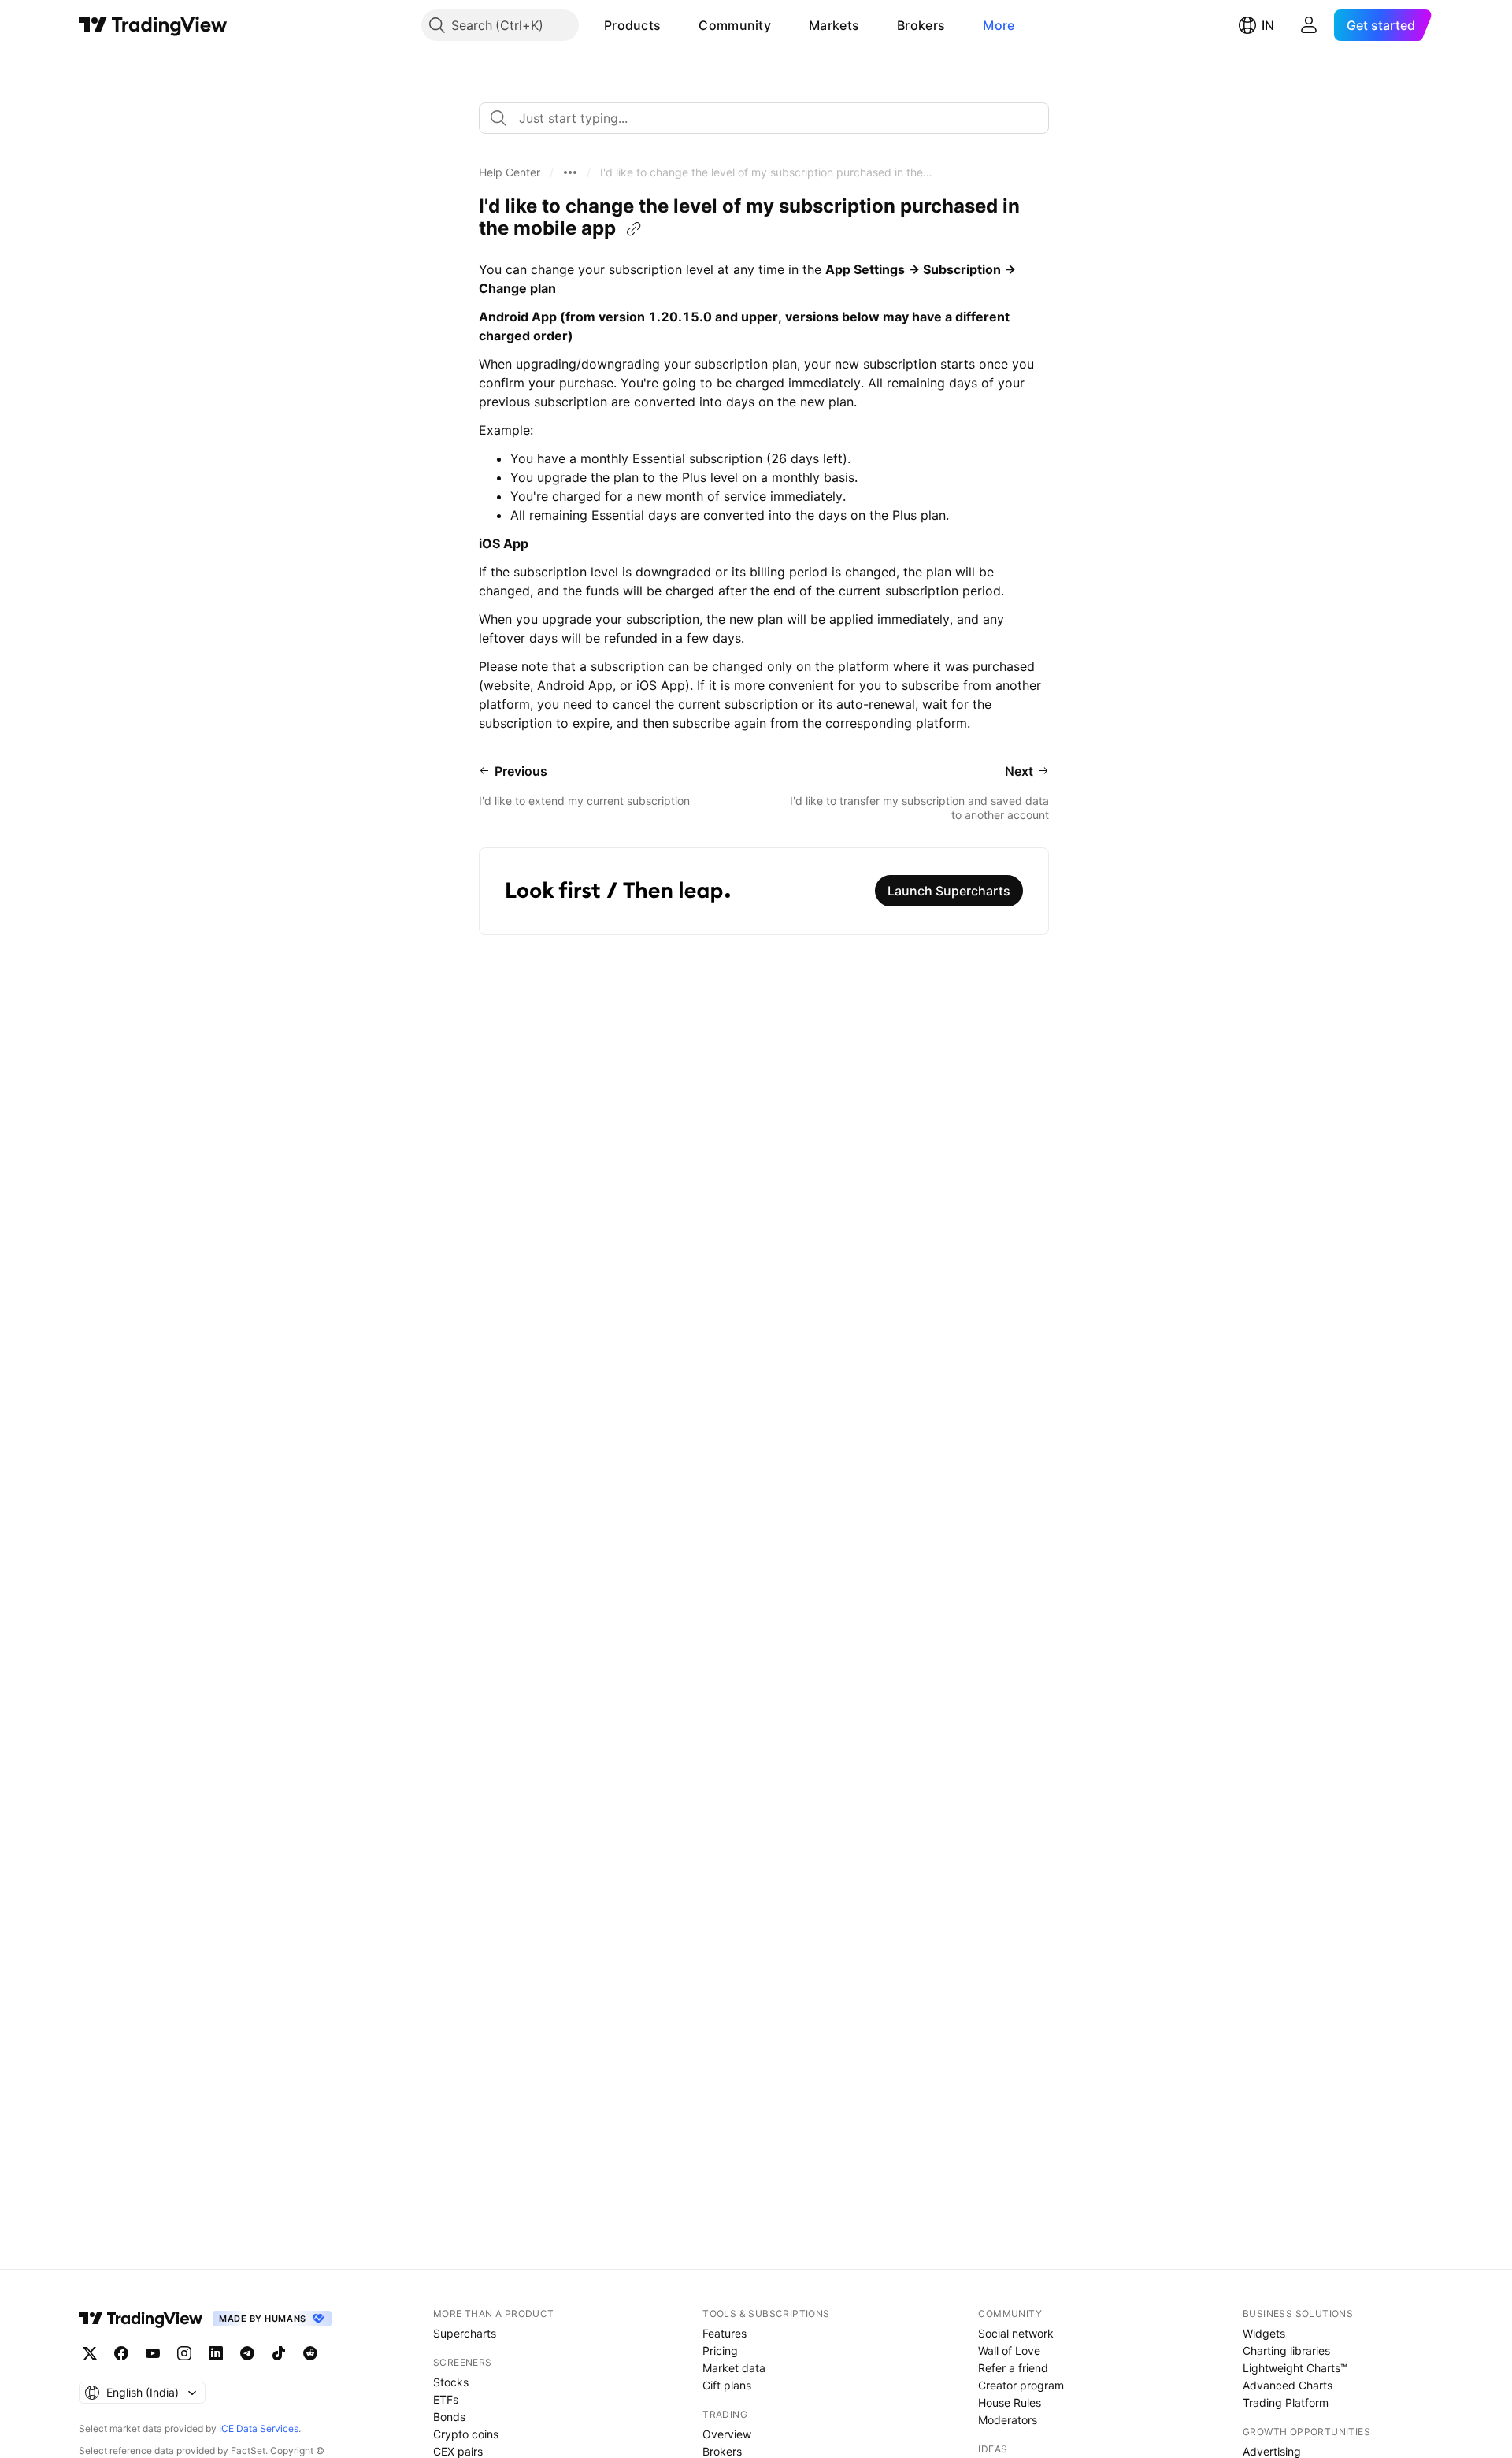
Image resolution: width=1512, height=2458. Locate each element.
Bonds (449, 2417)
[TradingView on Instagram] (184, 2353)
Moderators (1008, 2420)
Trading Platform (1286, 2402)
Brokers (921, 25)
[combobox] (764, 118)
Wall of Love (1009, 2350)
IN (1268, 25)
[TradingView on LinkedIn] (216, 2353)
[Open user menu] (1309, 25)
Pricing (720, 2350)
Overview (727, 2434)
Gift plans (727, 2385)
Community (735, 25)
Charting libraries (1286, 2350)
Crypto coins (466, 2434)
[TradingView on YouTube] (153, 2353)
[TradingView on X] (90, 2353)
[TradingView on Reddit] (310, 2353)
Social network (1016, 2333)
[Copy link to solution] (634, 229)
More (999, 25)
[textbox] (770, 118)
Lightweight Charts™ (1295, 2368)
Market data (734, 2368)
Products (632, 25)
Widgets (1264, 2333)
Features (724, 2333)
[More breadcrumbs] (570, 172)
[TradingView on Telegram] (247, 2353)
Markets (834, 25)
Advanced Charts (1288, 2385)
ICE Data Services (259, 2428)
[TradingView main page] (153, 25)
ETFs (446, 2399)
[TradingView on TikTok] (279, 2353)
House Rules (1010, 2402)
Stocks (451, 2382)
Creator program (1021, 2385)
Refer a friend (1013, 2368)
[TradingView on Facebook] (121, 2353)
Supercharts (465, 2333)
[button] (673, 25)
